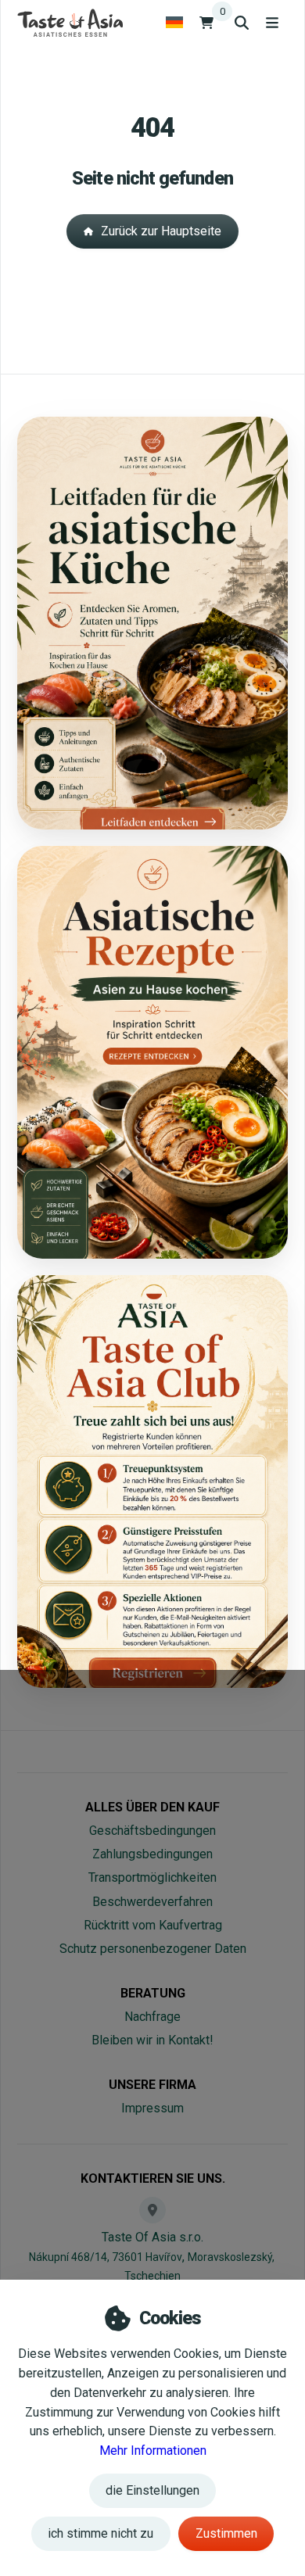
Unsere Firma (152, 2085)
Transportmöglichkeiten (152, 1877)
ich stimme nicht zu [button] (100, 2533)
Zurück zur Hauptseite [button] (161, 231)
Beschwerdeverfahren (152, 1902)
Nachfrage (152, 2017)
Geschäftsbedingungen (152, 1831)
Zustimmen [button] (226, 2533)
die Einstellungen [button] (152, 2490)
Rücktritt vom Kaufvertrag (153, 1925)
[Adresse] (152, 2210)
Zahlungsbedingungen (152, 1854)
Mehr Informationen (153, 2451)
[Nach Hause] (70, 22)
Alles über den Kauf (152, 1807)
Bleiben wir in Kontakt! (152, 2040)
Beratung (153, 1993)
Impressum (152, 2108)
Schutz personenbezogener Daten (153, 1949)
